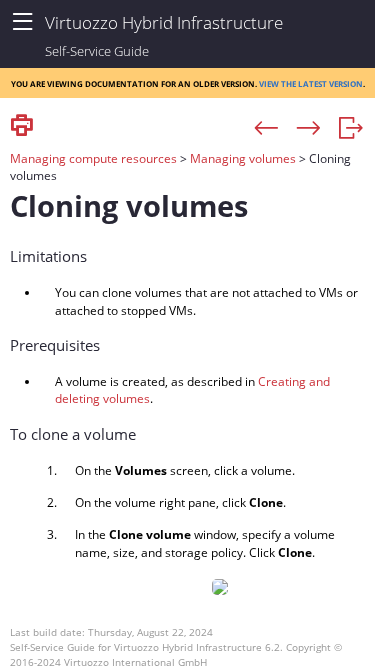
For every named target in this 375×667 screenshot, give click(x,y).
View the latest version (311, 82)
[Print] (22, 126)
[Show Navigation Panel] (22, 22)
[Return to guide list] (350, 129)
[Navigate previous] (266, 129)
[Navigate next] (308, 129)
